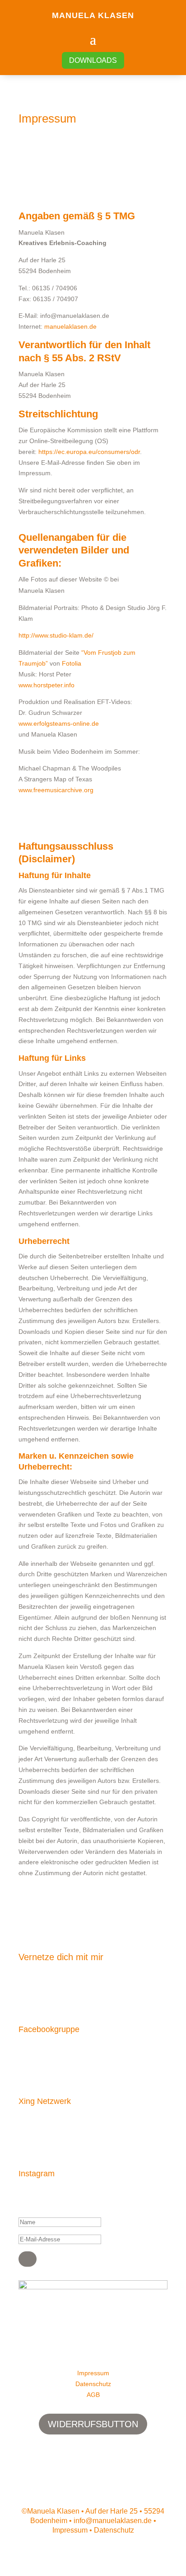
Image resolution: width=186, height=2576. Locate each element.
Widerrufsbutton (93, 2424)
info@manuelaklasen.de (113, 2521)
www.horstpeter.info (46, 685)
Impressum (93, 2373)
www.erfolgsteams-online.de (59, 723)
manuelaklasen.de (70, 326)
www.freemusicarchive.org (56, 790)
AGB (93, 2395)
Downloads (93, 60)
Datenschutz (93, 2384)
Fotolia (72, 663)
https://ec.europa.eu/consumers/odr (89, 452)
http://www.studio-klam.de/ (56, 635)
